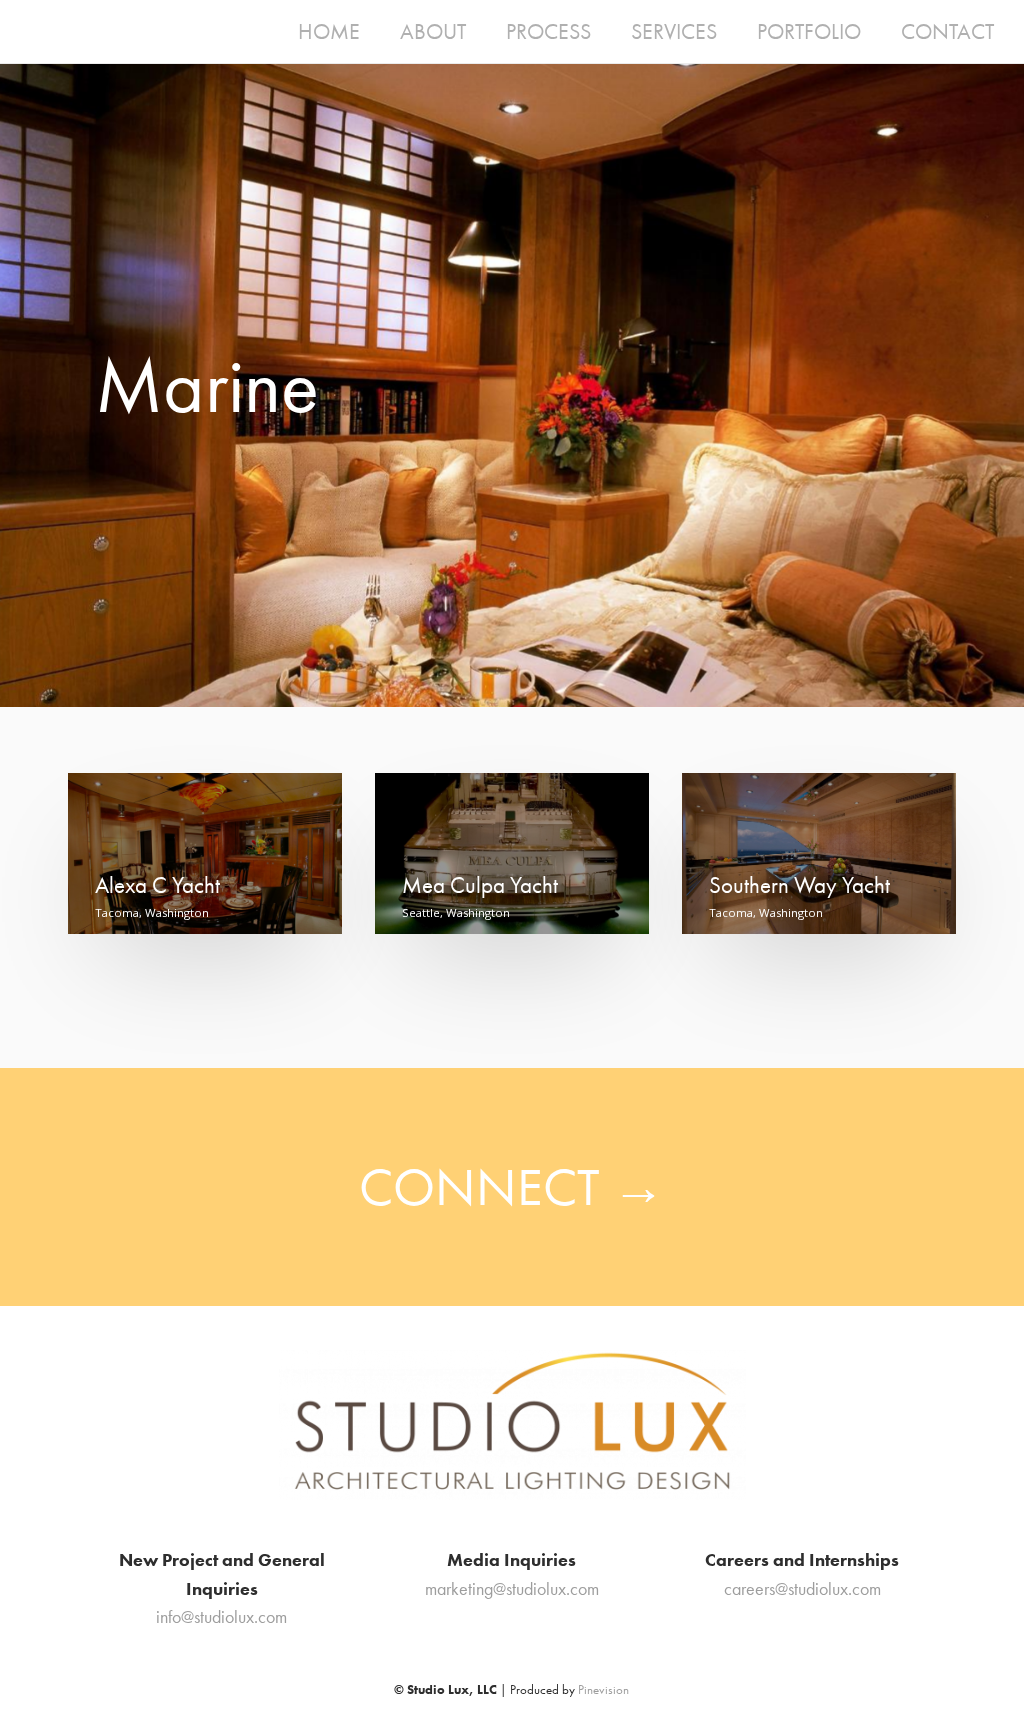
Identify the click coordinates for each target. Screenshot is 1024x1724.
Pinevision (603, 1689)
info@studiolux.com (221, 1617)
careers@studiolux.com (802, 1589)
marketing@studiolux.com (512, 1589)
